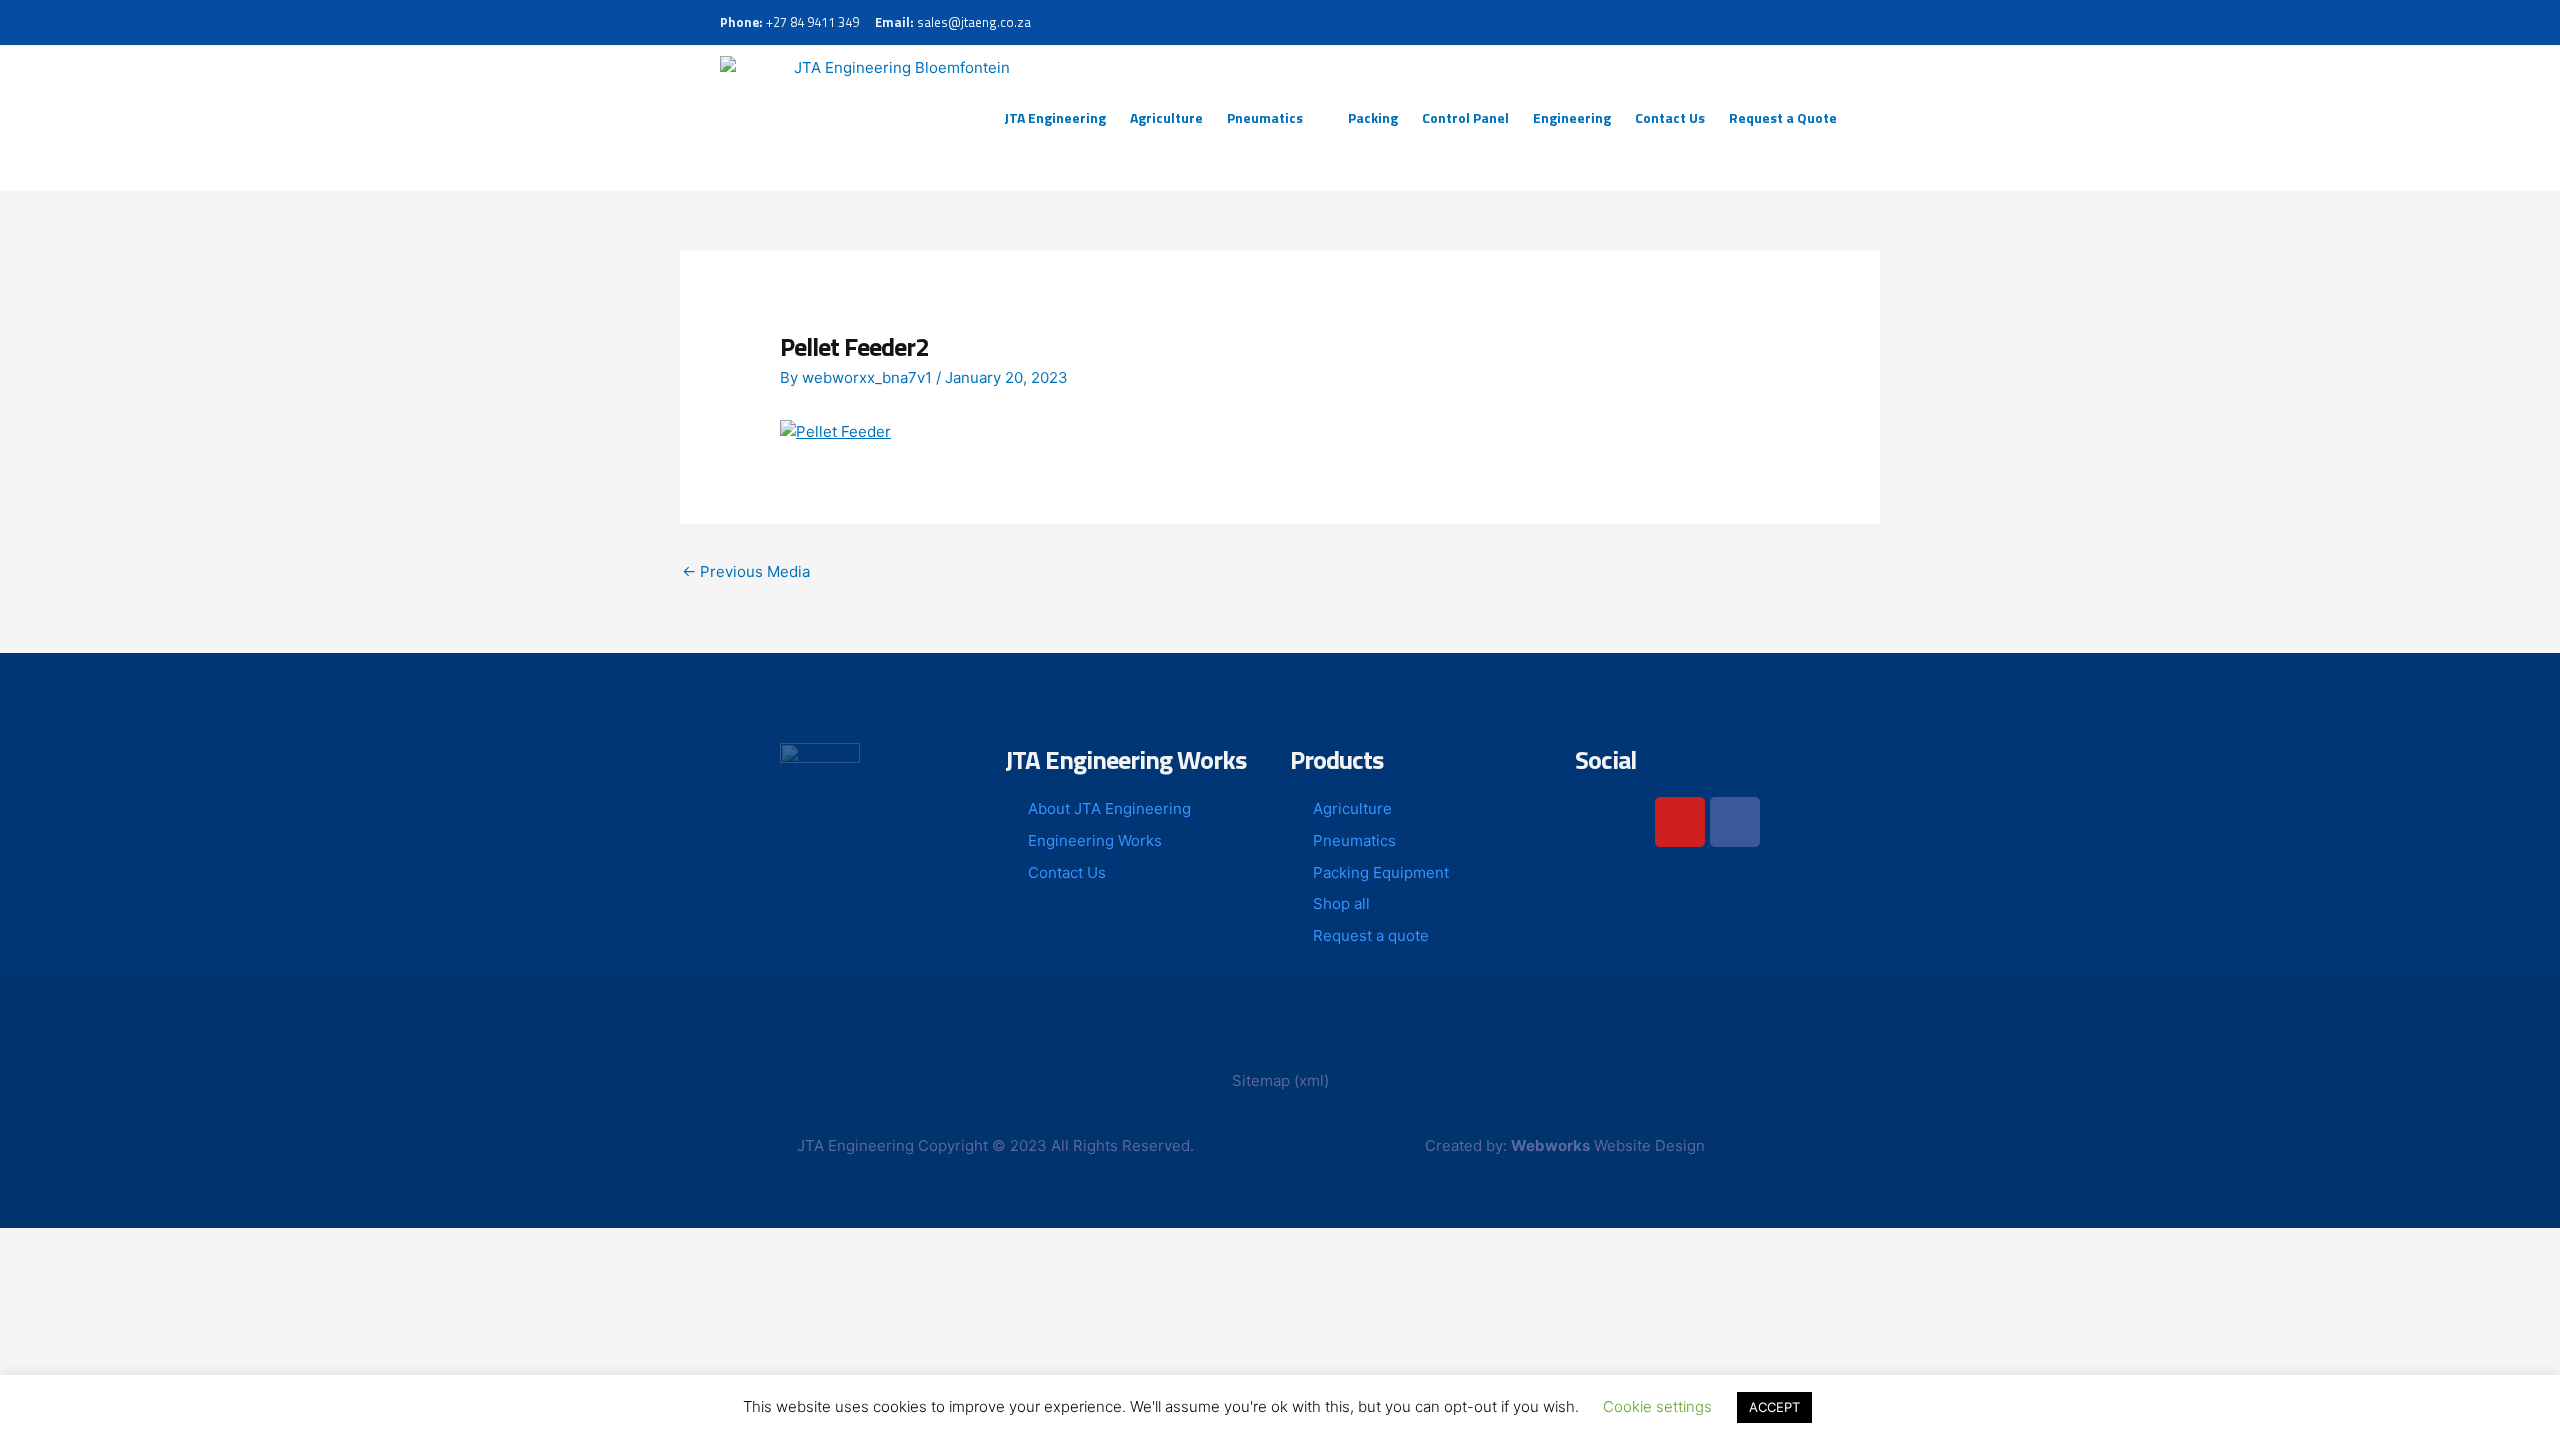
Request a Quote (1783, 117)
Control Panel (1465, 117)
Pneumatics (1265, 117)
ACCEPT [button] (1774, 1407)
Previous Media (746, 571)
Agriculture (1166, 117)
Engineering (1572, 117)
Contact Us (1670, 117)
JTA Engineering (1055, 117)
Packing (1373, 117)
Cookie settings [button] (1657, 1406)
